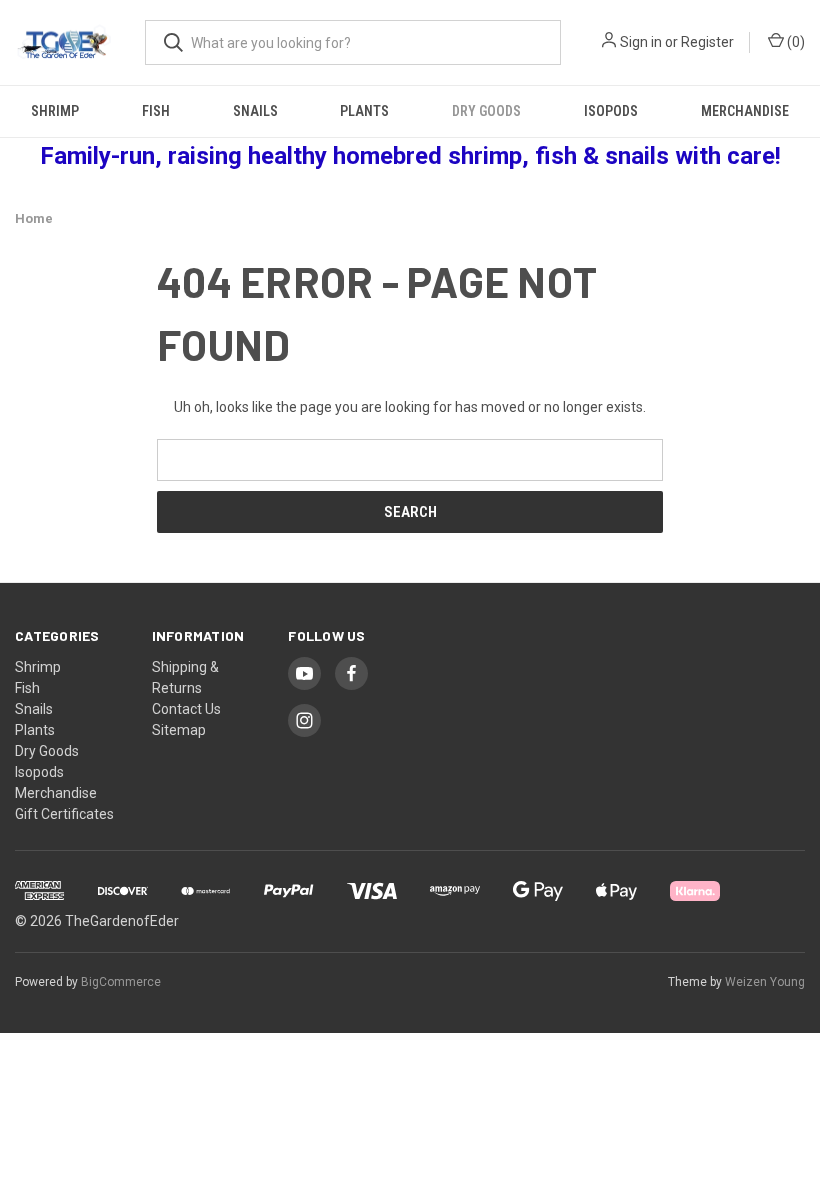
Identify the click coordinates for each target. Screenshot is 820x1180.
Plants (364, 111)
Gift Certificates (64, 814)
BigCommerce (121, 982)
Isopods (611, 111)
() (794, 42)
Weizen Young (765, 982)
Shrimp (55, 111)
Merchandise (745, 111)
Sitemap (179, 730)
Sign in (641, 42)
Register (707, 42)
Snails (255, 111)
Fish (156, 111)
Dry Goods (486, 111)
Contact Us (186, 709)
